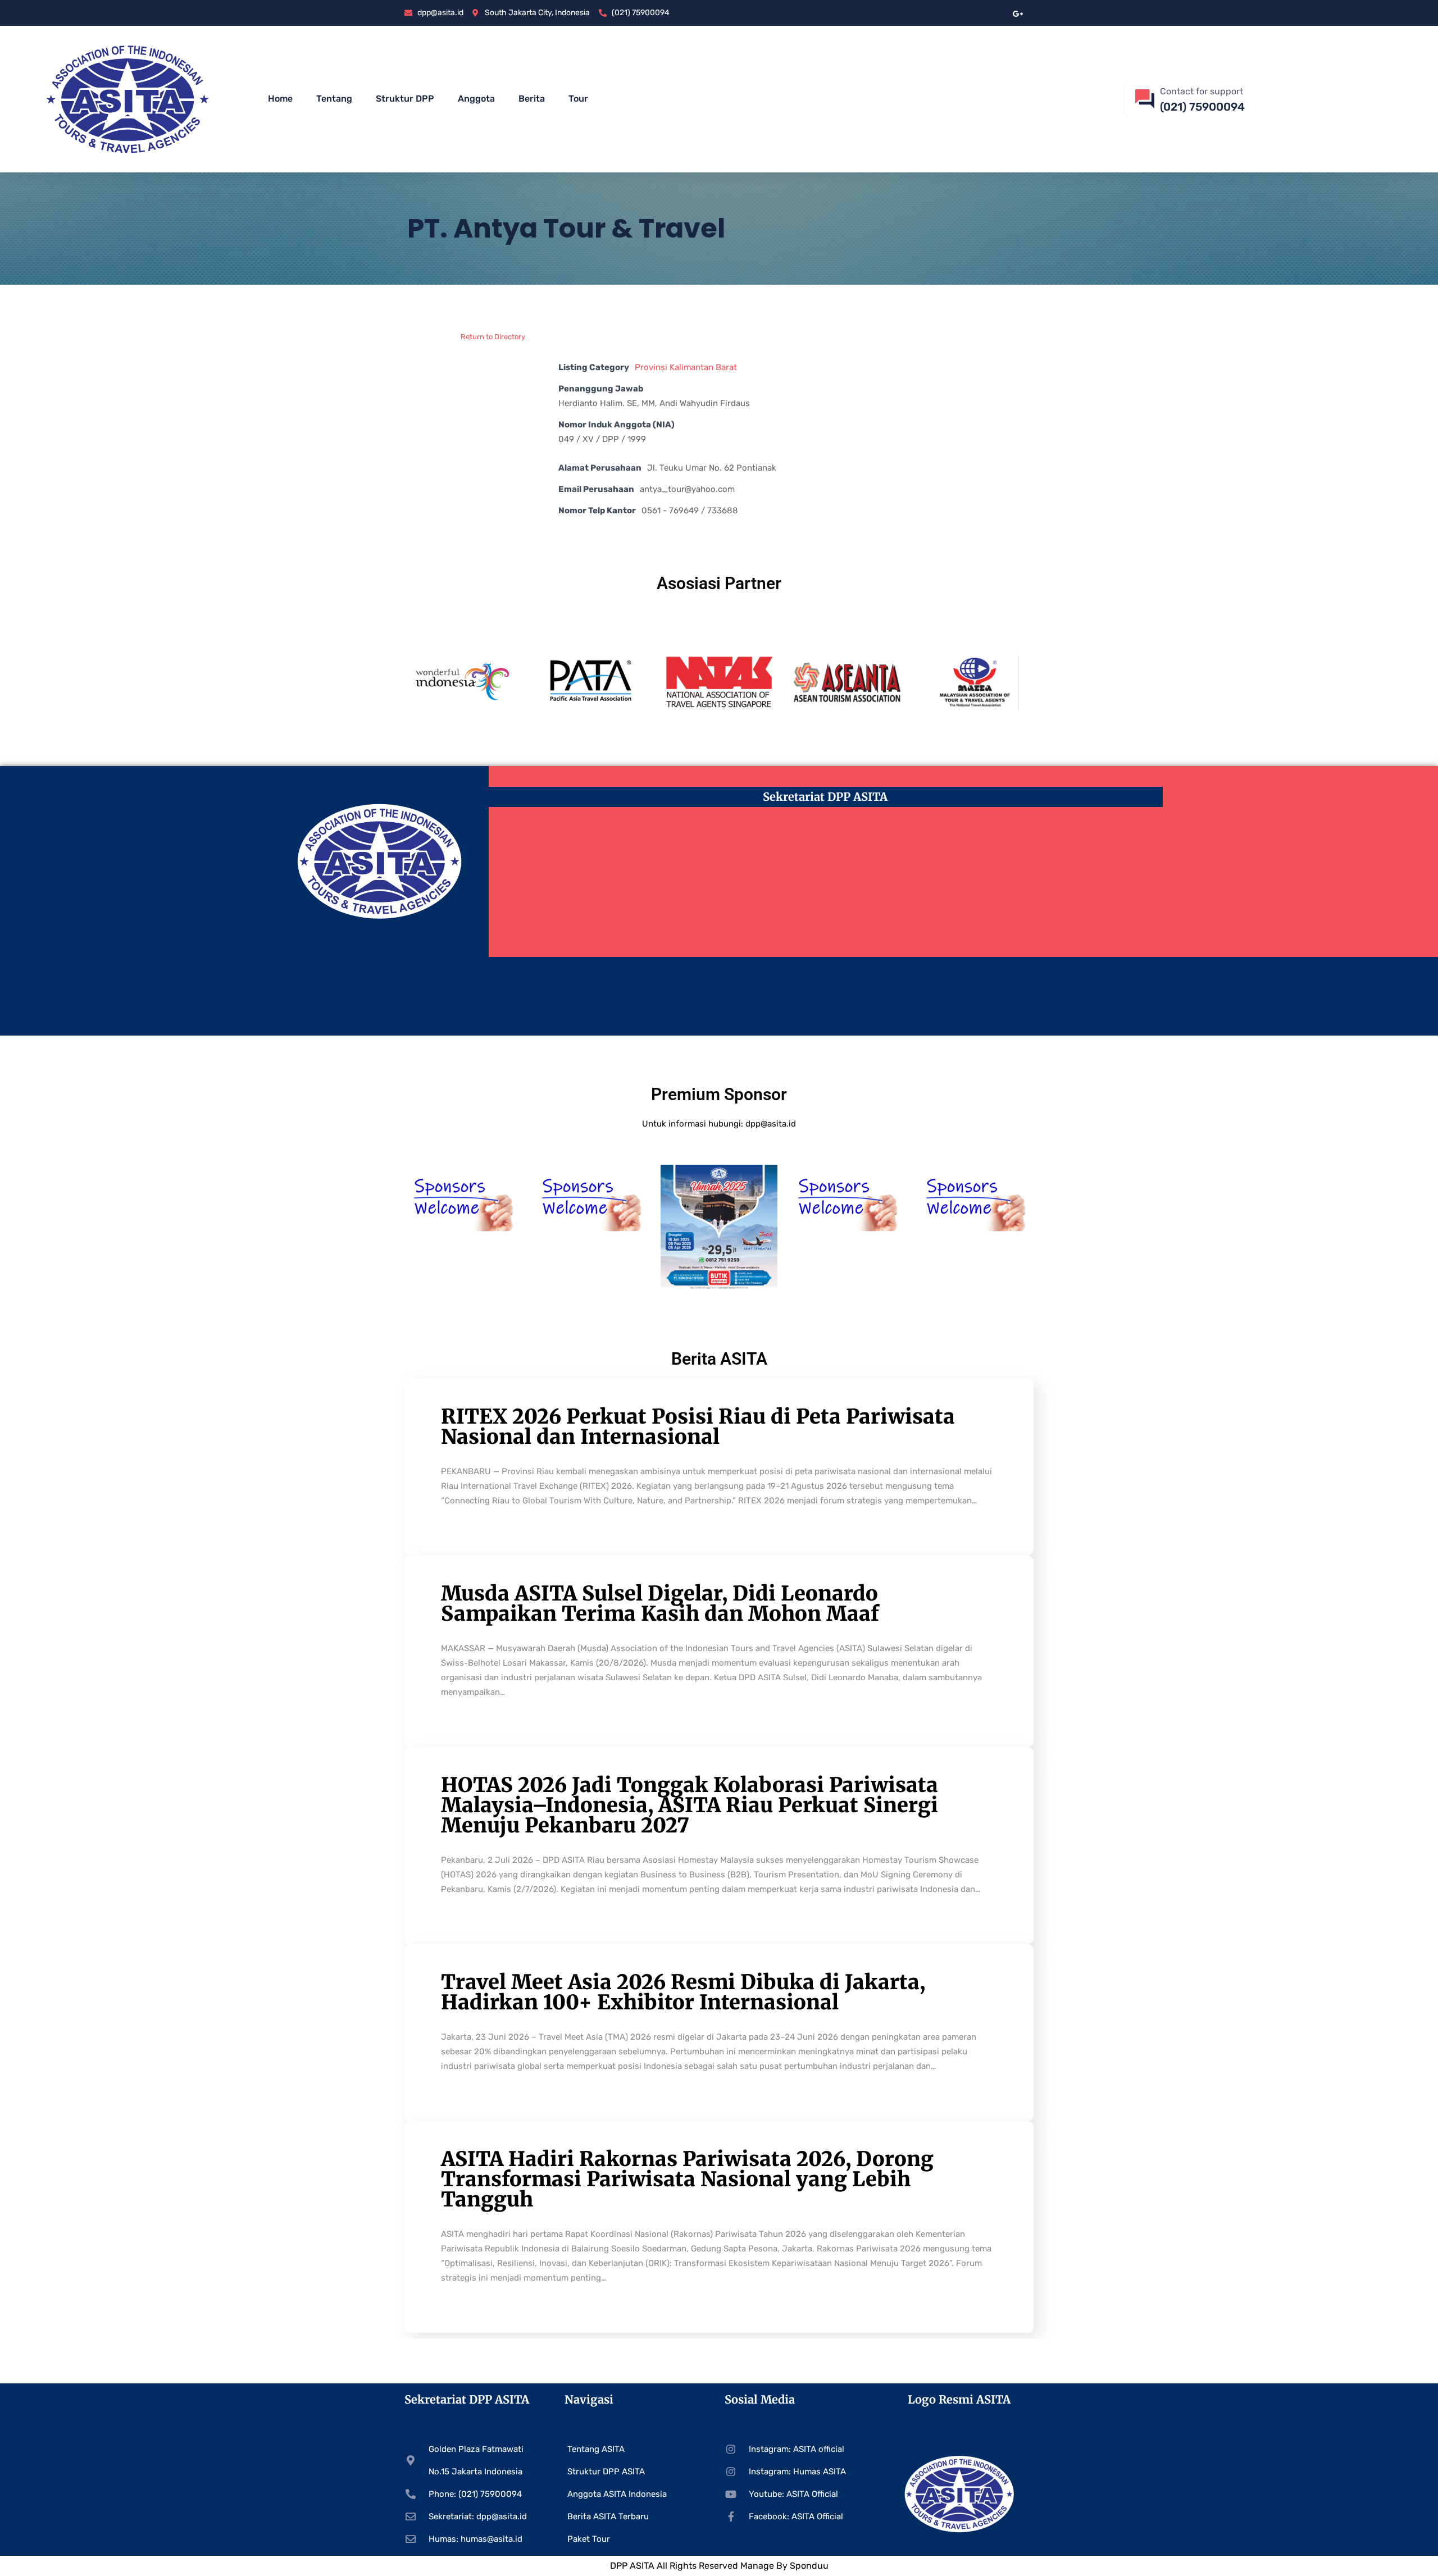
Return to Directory (493, 337)
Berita (532, 99)
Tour (578, 99)
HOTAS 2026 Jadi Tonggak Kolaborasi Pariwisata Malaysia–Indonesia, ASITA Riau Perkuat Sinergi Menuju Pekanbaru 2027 (690, 1805)
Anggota (476, 99)
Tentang (334, 99)
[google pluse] (1018, 13)
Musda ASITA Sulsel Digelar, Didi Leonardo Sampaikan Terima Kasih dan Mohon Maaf (660, 1604)
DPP (620, 2566)
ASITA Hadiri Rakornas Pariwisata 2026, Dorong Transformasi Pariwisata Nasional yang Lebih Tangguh (687, 2179)
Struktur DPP (405, 99)
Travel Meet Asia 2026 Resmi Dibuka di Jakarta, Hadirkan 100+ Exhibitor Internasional (683, 1992)
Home (280, 99)
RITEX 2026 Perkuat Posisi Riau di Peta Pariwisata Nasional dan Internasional (698, 1427)
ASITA (642, 2566)
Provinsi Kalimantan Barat (686, 367)
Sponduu (809, 2566)
